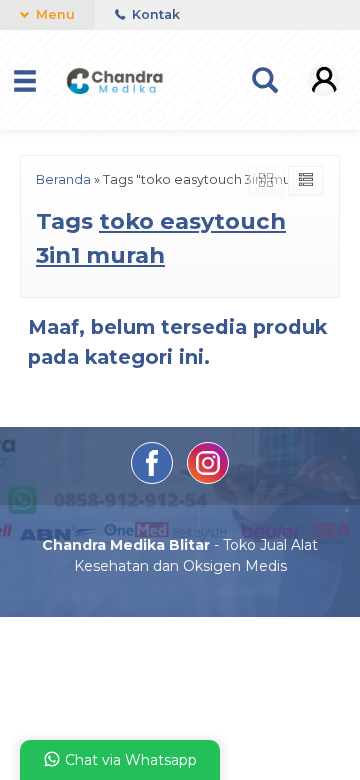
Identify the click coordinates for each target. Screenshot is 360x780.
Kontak (154, 14)
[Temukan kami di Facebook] (154, 479)
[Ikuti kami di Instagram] (208, 479)
